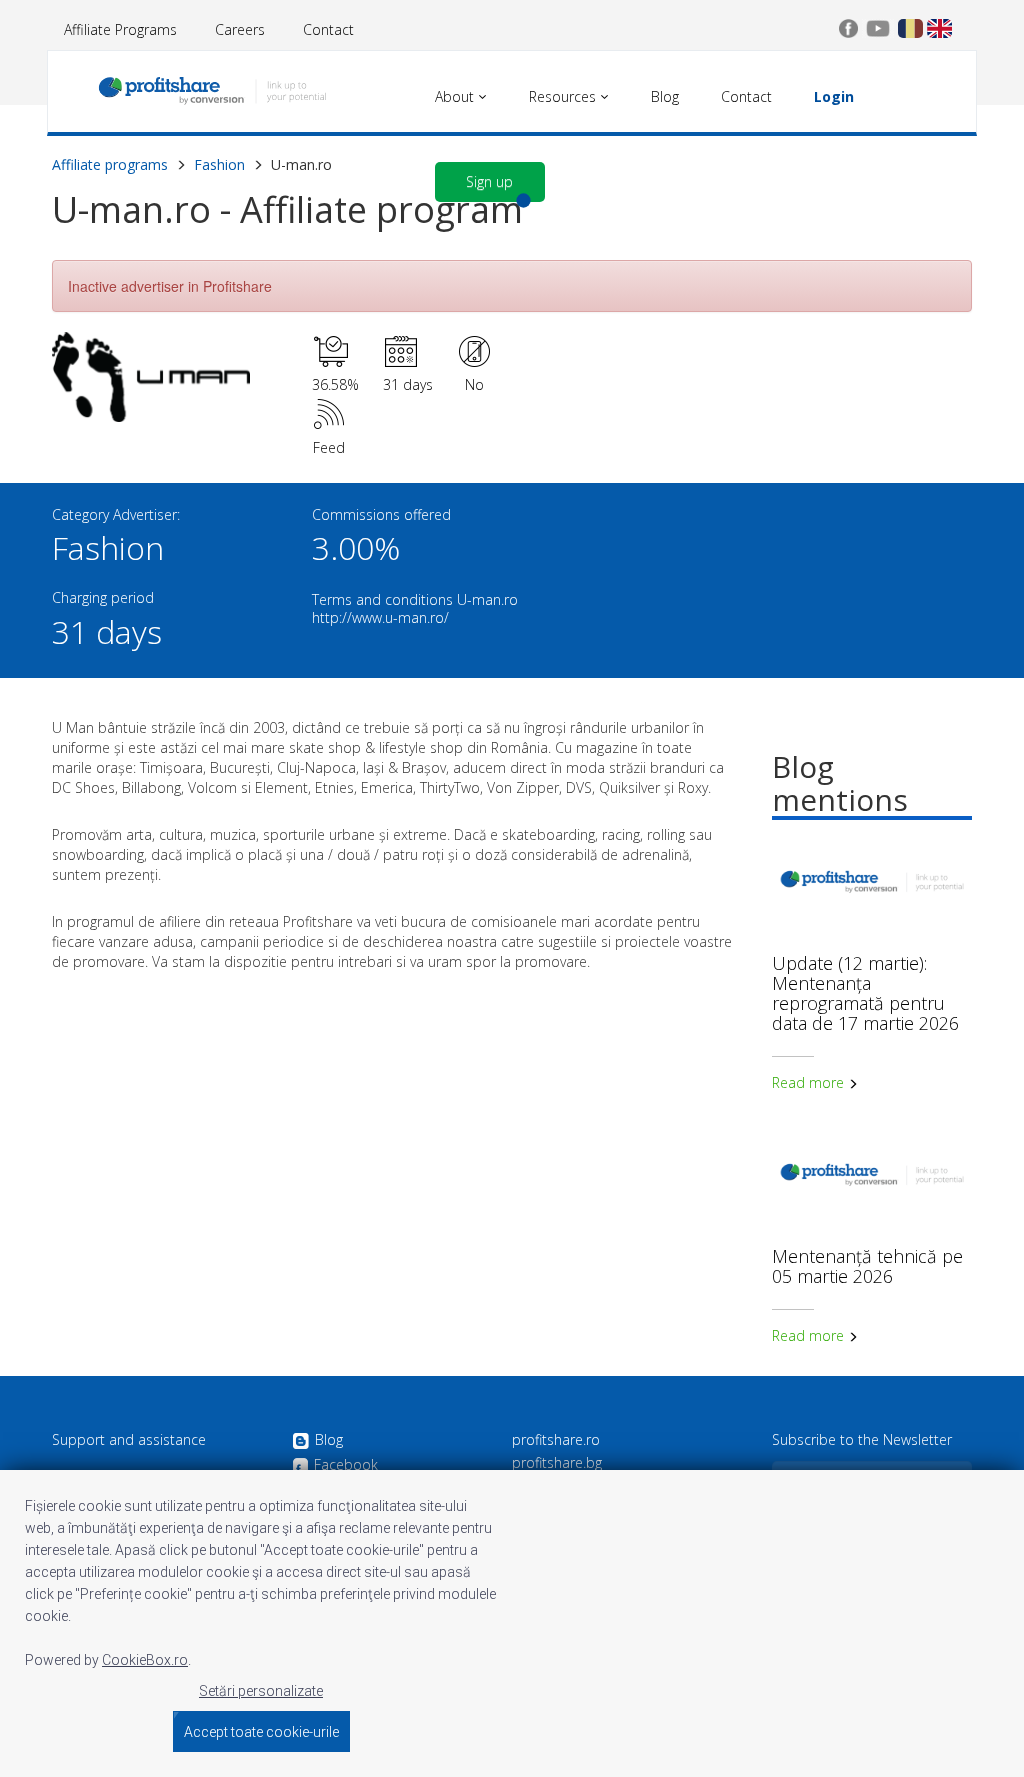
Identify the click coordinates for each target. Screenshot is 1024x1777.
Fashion (219, 164)
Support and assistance (129, 1440)
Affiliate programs (110, 164)
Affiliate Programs (120, 29)
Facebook (346, 1465)
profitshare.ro (556, 1440)
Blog (329, 1440)
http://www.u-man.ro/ (380, 617)
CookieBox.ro (145, 1660)
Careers (240, 29)
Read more (810, 1082)
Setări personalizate (261, 1691)
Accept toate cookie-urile (261, 1732)
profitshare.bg (557, 1463)
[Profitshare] (212, 95)
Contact (328, 29)
